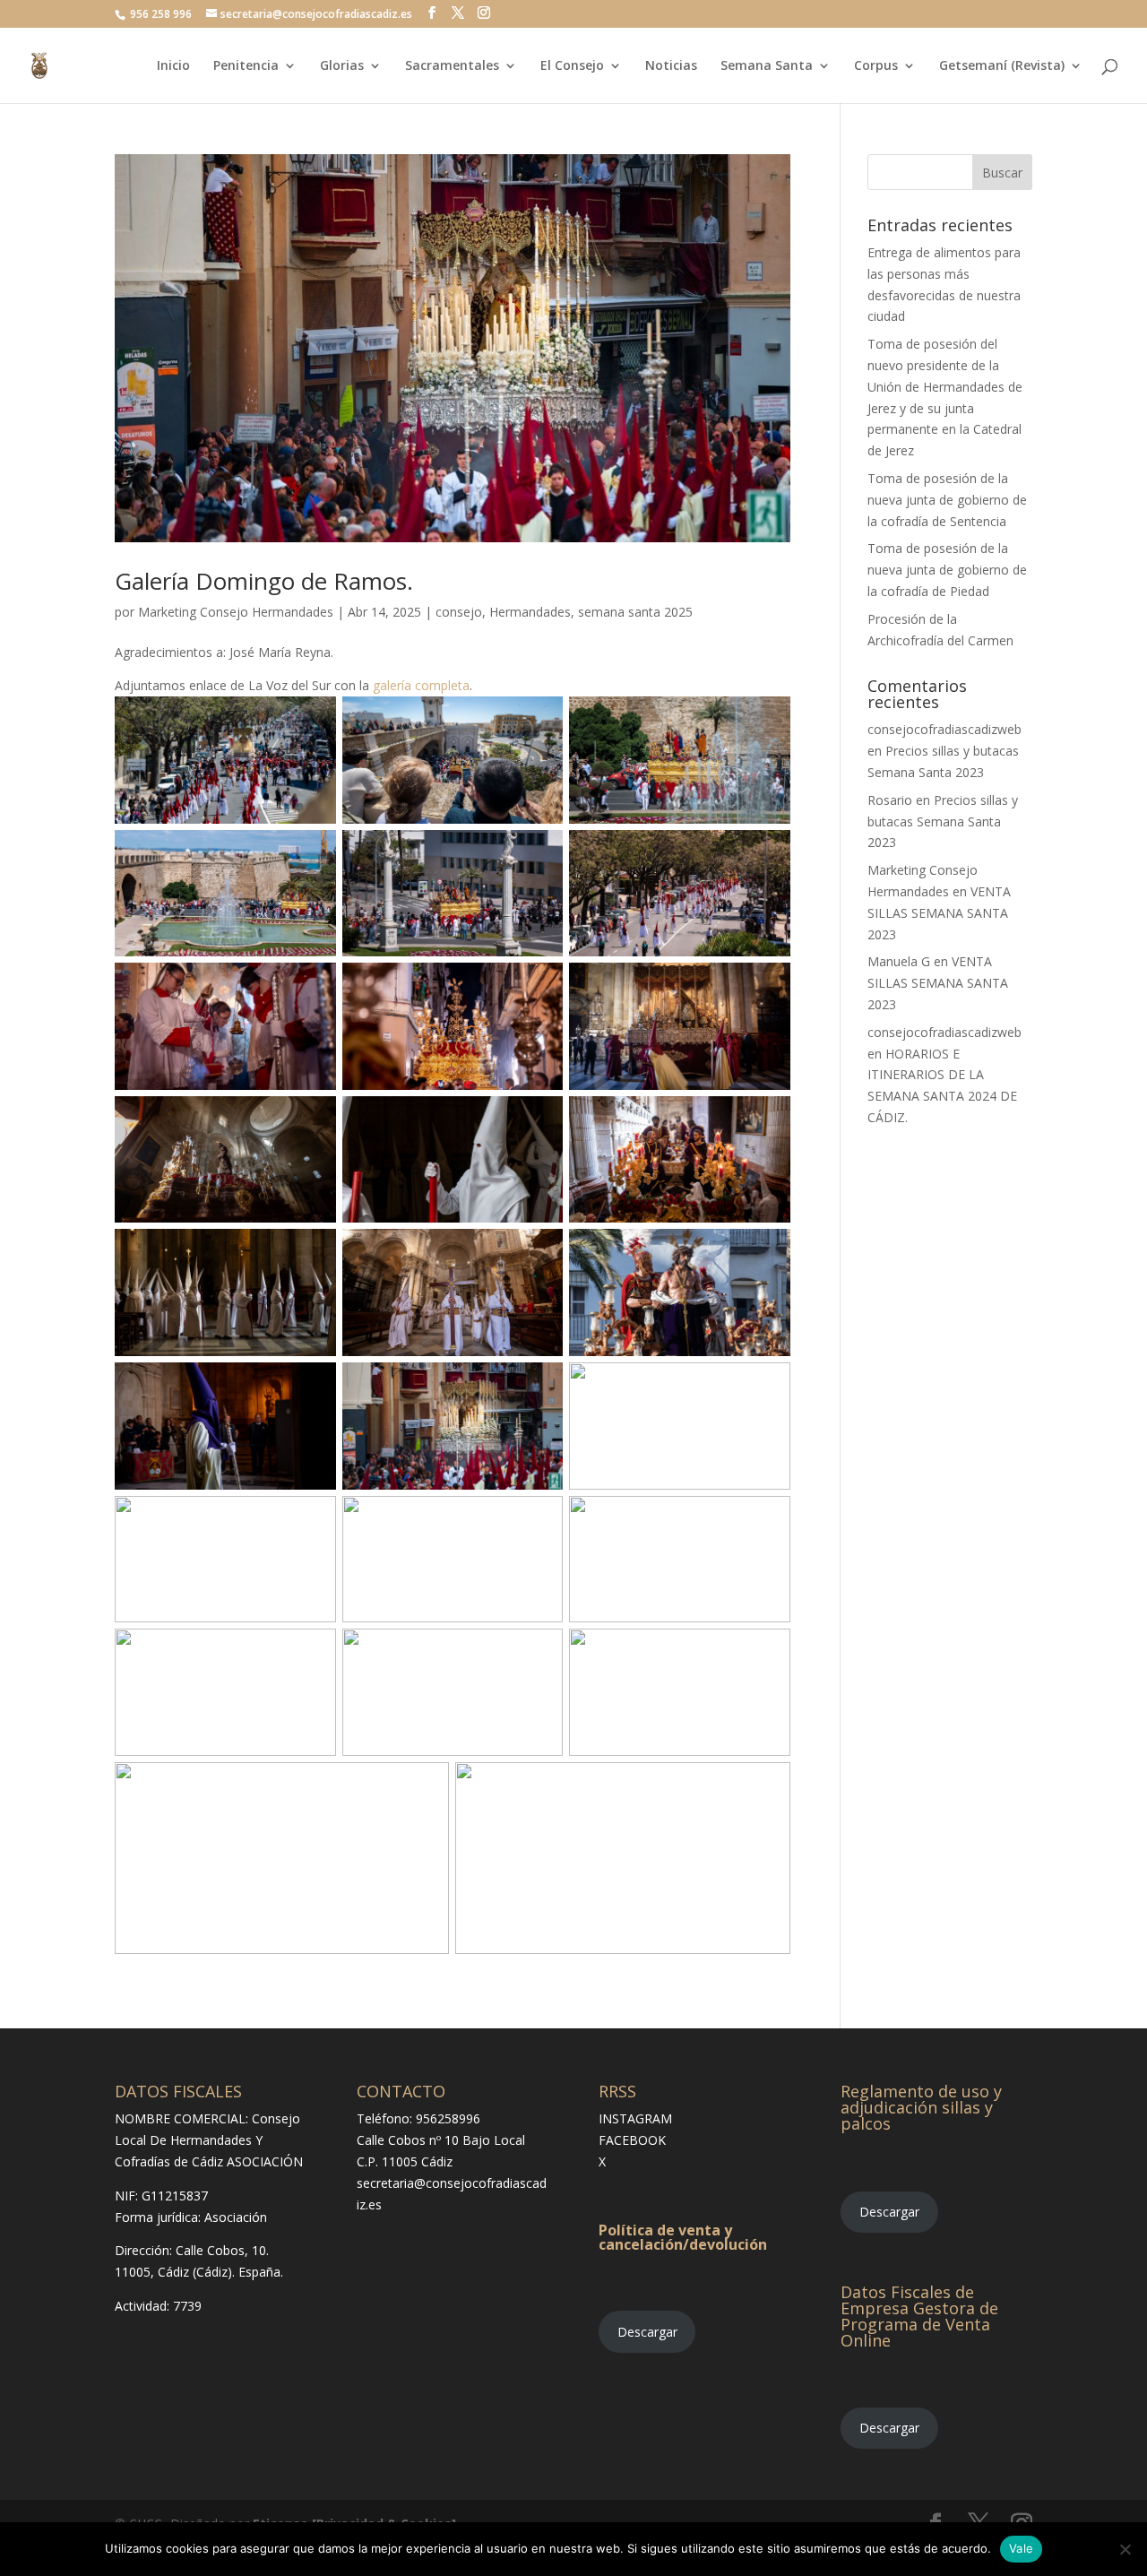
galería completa (421, 685)
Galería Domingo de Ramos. (264, 581)
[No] (1125, 2549)
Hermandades (530, 612)
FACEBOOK (632, 2140)
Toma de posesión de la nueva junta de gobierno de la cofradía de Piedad (947, 570)
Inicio (173, 66)
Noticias (671, 66)
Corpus (876, 66)
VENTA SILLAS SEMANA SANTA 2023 (939, 913)
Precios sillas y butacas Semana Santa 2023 (943, 821)
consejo (459, 612)
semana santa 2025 (635, 612)
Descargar (647, 2332)
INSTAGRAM (635, 2118)
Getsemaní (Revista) (1002, 66)
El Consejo (572, 66)
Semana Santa (767, 66)
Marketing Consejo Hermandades (236, 612)
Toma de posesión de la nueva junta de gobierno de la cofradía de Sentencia (947, 500)
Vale (1021, 2548)
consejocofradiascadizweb (944, 729)
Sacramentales (452, 66)
